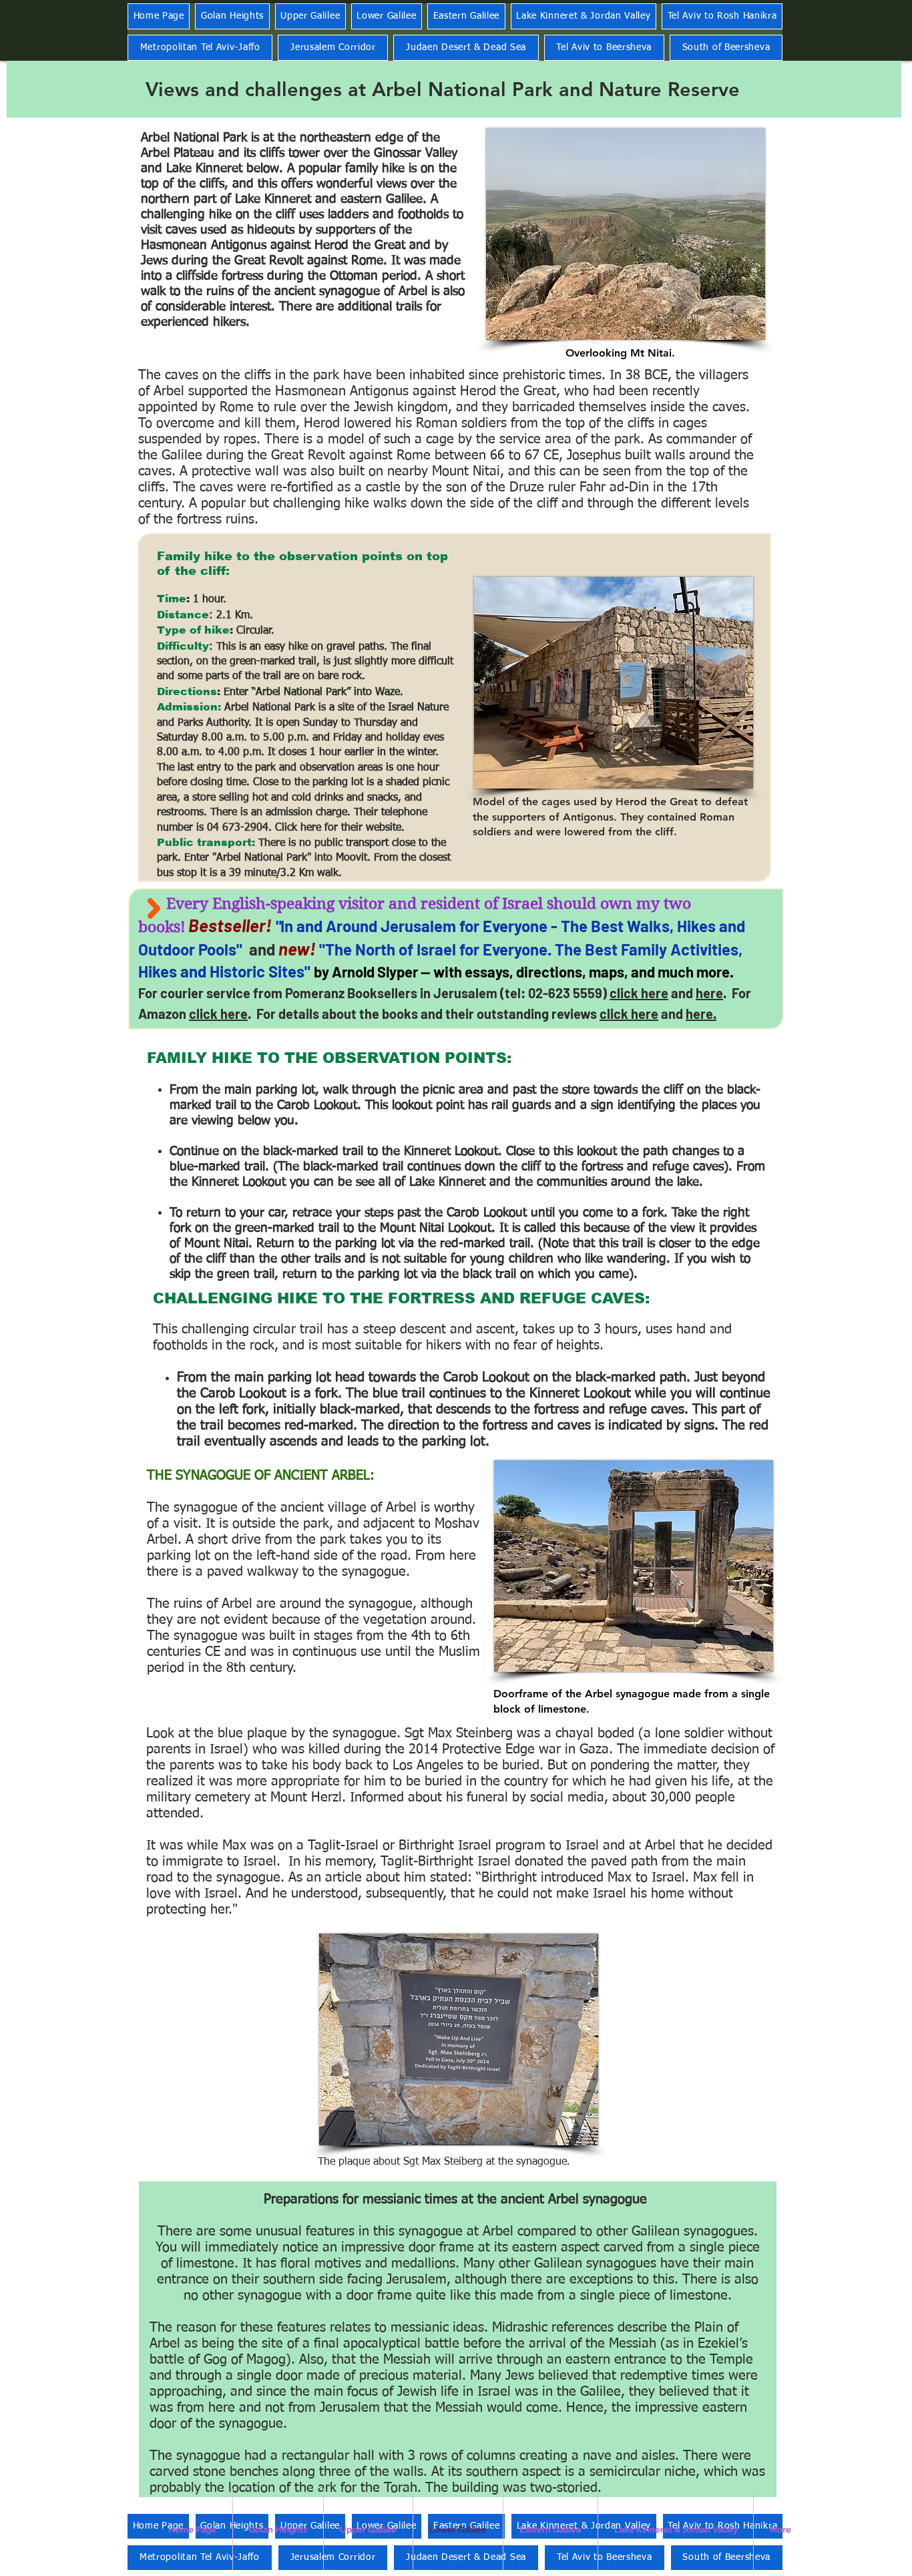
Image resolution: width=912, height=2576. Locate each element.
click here (639, 993)
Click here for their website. (340, 828)
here (709, 993)
